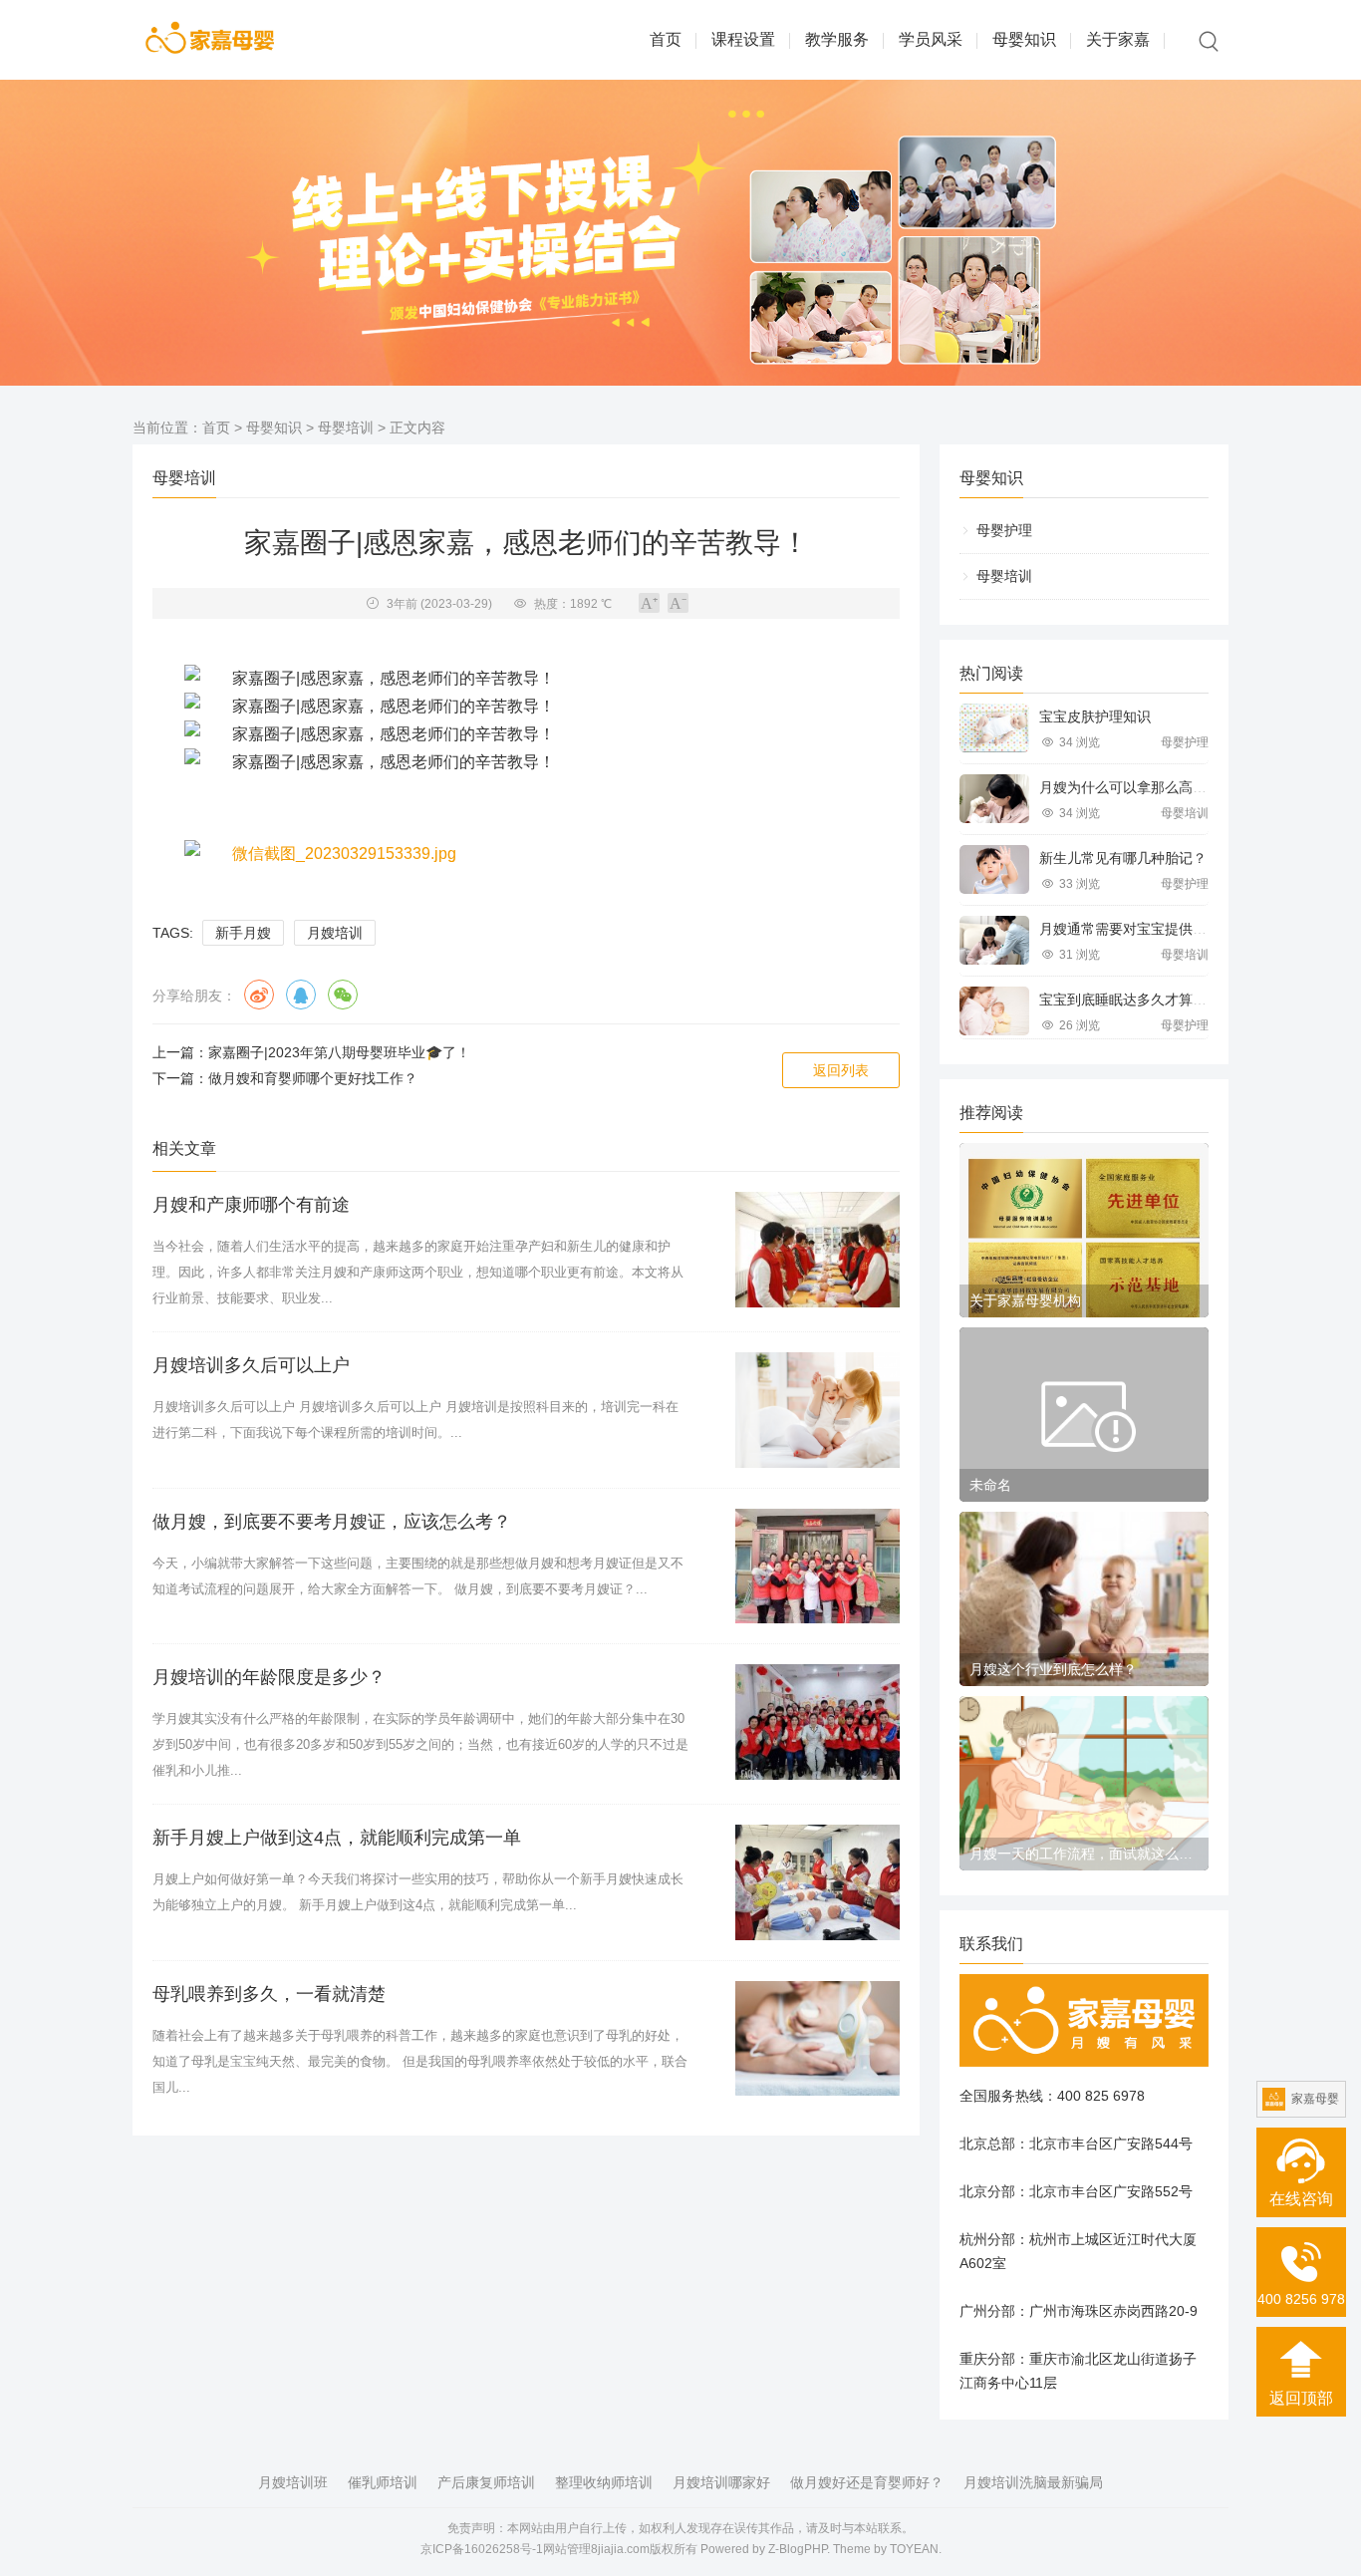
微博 (259, 995)
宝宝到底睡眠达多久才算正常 (1130, 1000)
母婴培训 (346, 428)
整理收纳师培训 (604, 2482)
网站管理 (567, 2549)
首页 (666, 39)
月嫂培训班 (293, 2482)
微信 (343, 995)
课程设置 (743, 39)
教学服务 (837, 39)
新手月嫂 (243, 933)
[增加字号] (649, 603)
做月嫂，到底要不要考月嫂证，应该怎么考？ (332, 1522)
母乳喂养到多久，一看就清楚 (269, 1994)
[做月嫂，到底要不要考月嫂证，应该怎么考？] (817, 1567)
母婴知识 (1024, 39)
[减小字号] (678, 603)
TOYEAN (914, 2549)
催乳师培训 (383, 2482)
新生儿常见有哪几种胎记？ (1123, 858)
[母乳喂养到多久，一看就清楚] (817, 2039)
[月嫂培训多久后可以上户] (817, 1410)
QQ (301, 995)
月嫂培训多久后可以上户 (251, 1365)
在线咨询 (1301, 2199)
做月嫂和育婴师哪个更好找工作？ (313, 1078)
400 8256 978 (1301, 2299)
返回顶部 (1301, 2398)
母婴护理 (1004, 530)
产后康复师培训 (486, 2482)
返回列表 (841, 1070)
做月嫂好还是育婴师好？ (867, 2482)
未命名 (990, 1485)
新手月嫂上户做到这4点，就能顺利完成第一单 (337, 1838)
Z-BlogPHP (798, 2549)
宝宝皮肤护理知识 (1095, 716)
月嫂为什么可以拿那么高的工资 (1137, 787)
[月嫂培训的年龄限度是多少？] (817, 1722)
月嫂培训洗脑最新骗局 (1033, 2482)
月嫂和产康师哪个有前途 (251, 1205)
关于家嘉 (1118, 39)
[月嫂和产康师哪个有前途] (817, 1250)
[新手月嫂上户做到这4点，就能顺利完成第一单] (817, 1882)
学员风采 (931, 39)
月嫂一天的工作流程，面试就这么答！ (1084, 1854)
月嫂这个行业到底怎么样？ (1053, 1669)
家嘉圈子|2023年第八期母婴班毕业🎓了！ (339, 1052)
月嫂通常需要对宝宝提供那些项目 (1144, 929)
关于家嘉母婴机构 (1025, 1300)
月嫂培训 (335, 933)
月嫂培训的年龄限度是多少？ (269, 1677)
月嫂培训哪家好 (721, 2482)
